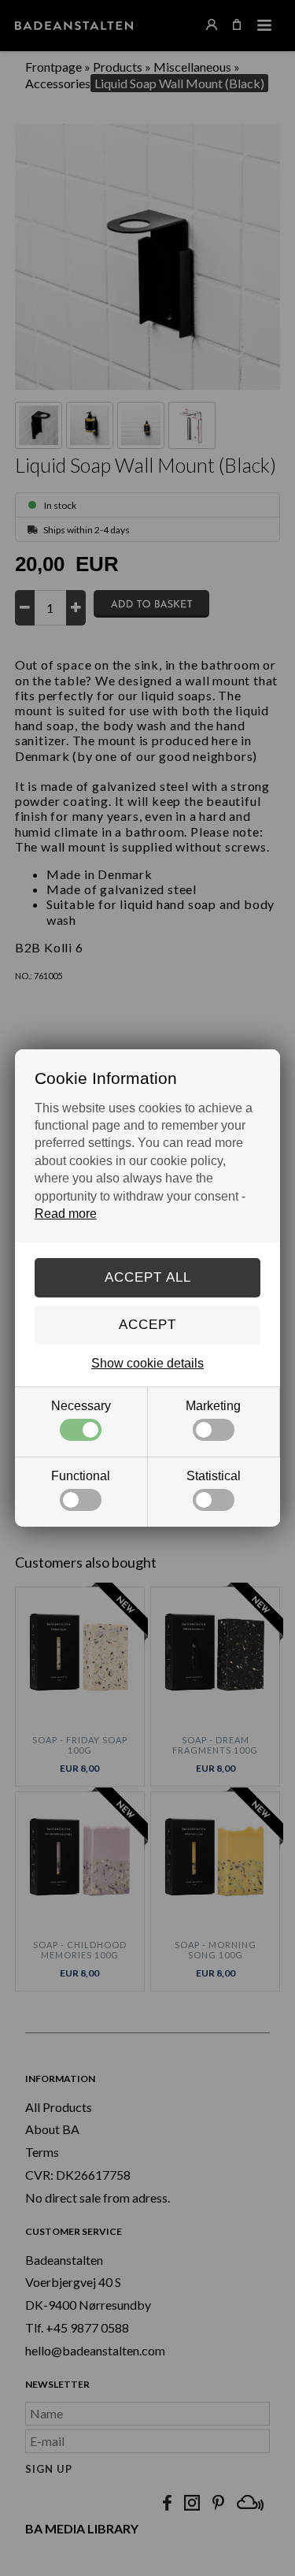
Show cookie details (147, 1363)
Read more (66, 1214)
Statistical (214, 1476)
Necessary (81, 1406)
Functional (81, 1476)
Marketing (213, 1406)
